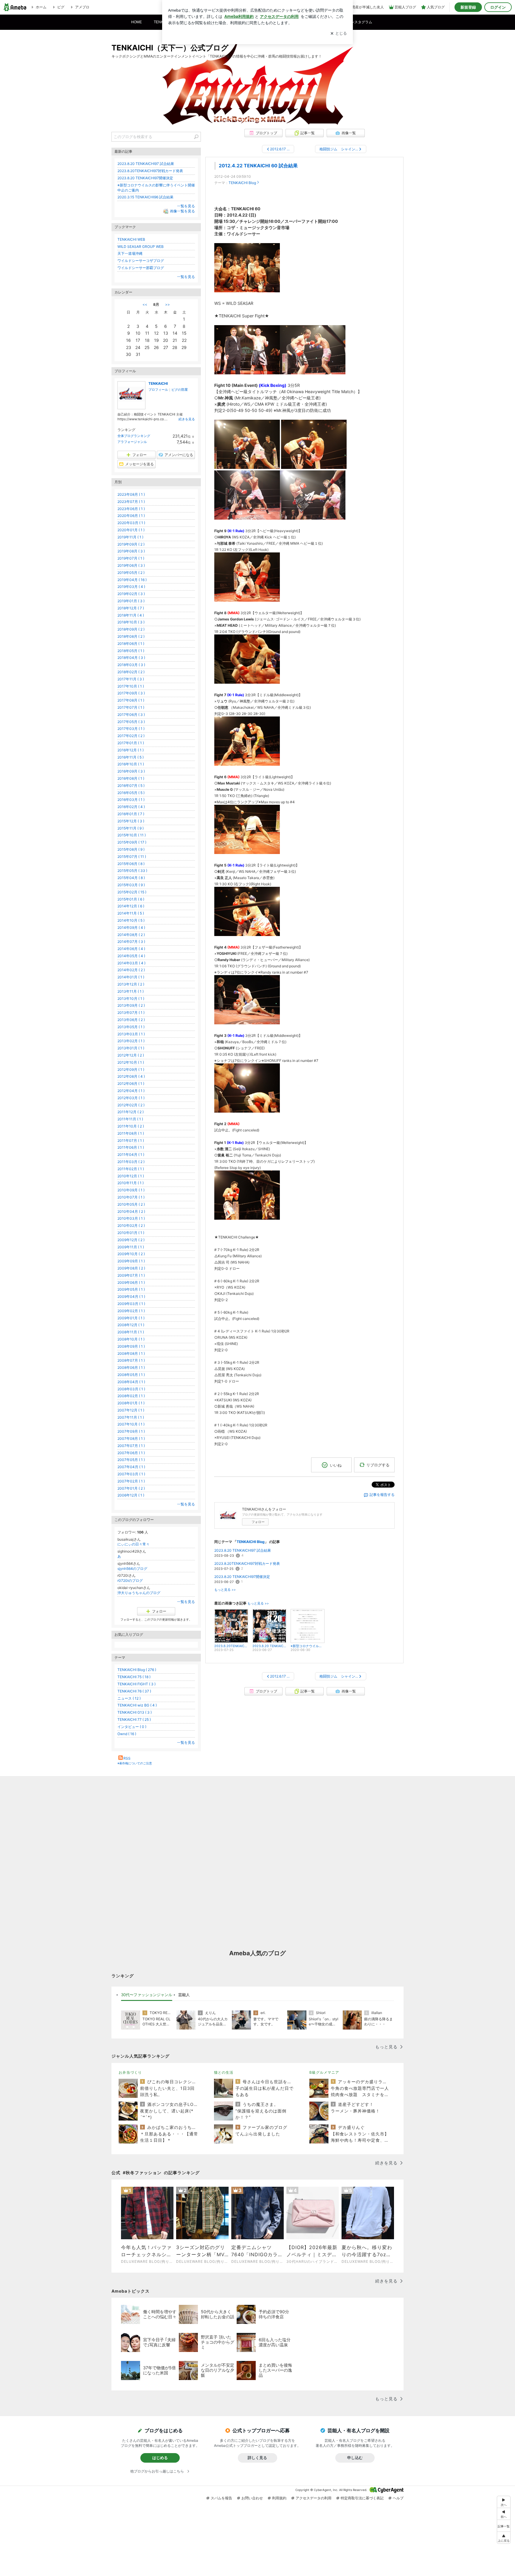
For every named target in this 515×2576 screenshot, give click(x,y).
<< (145, 304)
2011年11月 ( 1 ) (130, 1119)
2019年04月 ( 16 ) (132, 580)
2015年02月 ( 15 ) (132, 892)
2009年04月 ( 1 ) (131, 1297)
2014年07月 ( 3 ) (131, 942)
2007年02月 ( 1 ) (131, 1481)
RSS (127, 1758)
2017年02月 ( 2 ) (131, 736)
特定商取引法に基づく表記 (362, 2498)
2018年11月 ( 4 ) (131, 615)
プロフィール (158, 390)
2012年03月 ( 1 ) (131, 1098)
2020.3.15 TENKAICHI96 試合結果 (145, 197)
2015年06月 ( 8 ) (131, 864)
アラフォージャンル (132, 442)
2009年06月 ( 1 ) (131, 1282)
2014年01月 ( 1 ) (131, 977)
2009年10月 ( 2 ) (131, 1254)
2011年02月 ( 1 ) (131, 1169)
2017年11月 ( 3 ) (131, 679)
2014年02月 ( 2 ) (131, 970)
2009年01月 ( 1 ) (131, 1318)
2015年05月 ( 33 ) (132, 871)
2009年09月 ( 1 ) (131, 1261)
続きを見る (187, 419)
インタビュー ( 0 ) (132, 1727)
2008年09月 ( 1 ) (131, 1346)
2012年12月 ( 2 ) (131, 1055)
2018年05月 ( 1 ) (131, 651)
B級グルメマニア (324, 2072)
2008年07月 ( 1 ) (131, 1360)
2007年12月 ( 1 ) (131, 1410)
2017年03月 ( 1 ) (131, 729)
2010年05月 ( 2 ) (131, 1204)
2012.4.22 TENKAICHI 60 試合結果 (258, 166)
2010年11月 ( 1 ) (131, 1183)
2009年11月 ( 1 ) (131, 1247)
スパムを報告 (221, 2498)
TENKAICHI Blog (242, 183)
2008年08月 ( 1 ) (131, 1353)
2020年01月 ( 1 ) (131, 530)
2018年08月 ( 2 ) (131, 636)
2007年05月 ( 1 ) (131, 1460)
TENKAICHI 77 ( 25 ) (134, 1719)
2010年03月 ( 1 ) (131, 1218)
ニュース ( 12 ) (129, 1698)
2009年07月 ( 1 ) (131, 1275)
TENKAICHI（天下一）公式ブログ (170, 48)
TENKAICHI (158, 383)
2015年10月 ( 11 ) (132, 835)
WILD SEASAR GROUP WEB (141, 247)
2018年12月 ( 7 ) (131, 608)
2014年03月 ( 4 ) (131, 963)
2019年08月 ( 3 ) (131, 551)
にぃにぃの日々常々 (134, 1544)
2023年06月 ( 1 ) (131, 509)
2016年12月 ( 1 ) (131, 750)
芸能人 (184, 1995)
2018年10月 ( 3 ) (131, 622)
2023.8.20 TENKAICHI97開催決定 (242, 1577)
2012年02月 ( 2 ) (131, 1105)
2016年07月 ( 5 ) (131, 786)
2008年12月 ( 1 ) (131, 1325)
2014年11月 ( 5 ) (131, 913)
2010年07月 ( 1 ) (131, 1197)
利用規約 (279, 2498)
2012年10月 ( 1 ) (131, 1062)
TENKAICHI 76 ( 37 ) (134, 1691)
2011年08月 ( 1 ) (131, 1133)
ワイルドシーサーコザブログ (141, 261)
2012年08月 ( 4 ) (131, 1076)
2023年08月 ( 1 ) (131, 494)
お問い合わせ (252, 2498)
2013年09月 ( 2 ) (131, 1005)
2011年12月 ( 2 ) (131, 1112)
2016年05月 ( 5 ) (131, 793)
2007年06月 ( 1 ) (131, 1453)
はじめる (160, 2458)
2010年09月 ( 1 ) (131, 1190)
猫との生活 (224, 2072)
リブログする (378, 1465)
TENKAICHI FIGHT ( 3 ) (136, 1684)
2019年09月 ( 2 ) (131, 544)
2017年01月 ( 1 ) (131, 743)
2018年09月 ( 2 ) (131, 629)
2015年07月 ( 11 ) (132, 857)
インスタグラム (360, 22)
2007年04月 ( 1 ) (131, 1467)
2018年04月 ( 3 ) (131, 658)
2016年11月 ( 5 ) (131, 757)
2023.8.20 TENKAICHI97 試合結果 (243, 1550)
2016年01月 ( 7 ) (131, 814)
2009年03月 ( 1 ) (131, 1304)
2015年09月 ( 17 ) (132, 842)
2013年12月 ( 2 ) (131, 984)
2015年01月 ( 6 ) (131, 899)
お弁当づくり (130, 2072)
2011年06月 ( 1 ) (131, 1147)
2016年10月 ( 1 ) (131, 764)
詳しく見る (257, 2458)
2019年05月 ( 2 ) (131, 573)
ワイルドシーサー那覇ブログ (141, 268)
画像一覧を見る (182, 211)
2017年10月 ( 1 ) (131, 686)
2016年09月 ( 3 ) (131, 771)
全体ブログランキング (134, 436)
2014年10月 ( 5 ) (131, 920)
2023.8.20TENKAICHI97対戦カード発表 (247, 1563)
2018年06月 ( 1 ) (131, 644)
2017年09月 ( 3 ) (131, 693)
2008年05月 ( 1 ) (131, 1375)
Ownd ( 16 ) (127, 1734)
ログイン (498, 7)
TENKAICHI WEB (131, 239)
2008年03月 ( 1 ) (131, 1389)
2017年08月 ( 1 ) (131, 700)
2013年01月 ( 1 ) (131, 1048)
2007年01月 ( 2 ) (131, 1488)
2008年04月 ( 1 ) (131, 1382)
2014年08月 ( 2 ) (131, 935)
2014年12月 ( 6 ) (131, 906)
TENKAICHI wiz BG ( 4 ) (137, 1705)
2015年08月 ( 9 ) (131, 849)
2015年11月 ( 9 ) (131, 828)
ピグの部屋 (180, 390)
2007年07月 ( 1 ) (131, 1446)
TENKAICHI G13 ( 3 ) (135, 1712)
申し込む (355, 2458)
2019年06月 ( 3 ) (131, 565)
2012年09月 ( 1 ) (131, 1070)
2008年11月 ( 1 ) (131, 1332)
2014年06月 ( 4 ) (131, 949)
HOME (136, 22)
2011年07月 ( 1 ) (131, 1140)
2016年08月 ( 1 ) (131, 778)
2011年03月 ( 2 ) (131, 1162)
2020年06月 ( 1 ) (131, 516)
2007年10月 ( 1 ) (131, 1424)
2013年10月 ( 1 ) (131, 999)
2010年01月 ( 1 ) (131, 1233)
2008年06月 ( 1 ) (131, 1367)
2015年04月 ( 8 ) (131, 878)
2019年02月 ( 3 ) (131, 594)
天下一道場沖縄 (130, 253)
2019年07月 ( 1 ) (131, 558)
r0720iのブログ (130, 1580)
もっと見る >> (225, 1590)
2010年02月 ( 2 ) (131, 1226)
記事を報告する (382, 1495)
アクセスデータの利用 (314, 2498)
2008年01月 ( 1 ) (131, 1403)
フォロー (258, 1522)
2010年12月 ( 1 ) (131, 1176)
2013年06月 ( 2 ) (131, 1020)
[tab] (147, 1995)
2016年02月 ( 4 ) (131, 807)
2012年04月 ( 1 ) (131, 1091)
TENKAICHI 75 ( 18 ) (134, 1677)
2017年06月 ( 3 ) (131, 715)
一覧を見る (186, 206)
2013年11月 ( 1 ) (131, 991)
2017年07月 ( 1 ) (131, 707)
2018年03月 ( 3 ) (131, 665)
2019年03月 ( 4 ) (131, 587)
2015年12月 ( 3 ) (131, 821)
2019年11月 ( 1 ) (130, 537)
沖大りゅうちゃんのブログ (139, 1593)
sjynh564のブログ (132, 1569)
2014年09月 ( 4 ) (131, 928)
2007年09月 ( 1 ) (131, 1431)
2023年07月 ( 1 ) (131, 502)
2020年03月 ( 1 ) (131, 523)
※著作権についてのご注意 (135, 1763)
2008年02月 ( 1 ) (131, 1396)
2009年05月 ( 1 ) (131, 1289)
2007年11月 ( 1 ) (131, 1417)
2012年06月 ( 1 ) (131, 1084)
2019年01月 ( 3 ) (131, 601)
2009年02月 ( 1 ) (131, 1311)
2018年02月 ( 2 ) (131, 672)
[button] (504, 2538)
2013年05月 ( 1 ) (131, 1027)
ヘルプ (398, 2498)
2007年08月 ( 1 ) (131, 1438)
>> (167, 304)
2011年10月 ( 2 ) (131, 1126)
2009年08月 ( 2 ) (131, 1268)
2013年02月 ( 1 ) (131, 1041)
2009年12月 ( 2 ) (131, 1240)
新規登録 (468, 7)
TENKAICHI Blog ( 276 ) (137, 1670)
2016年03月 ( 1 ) (131, 800)
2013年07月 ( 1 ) (131, 1013)
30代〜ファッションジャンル (147, 1995)
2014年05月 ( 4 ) (131, 956)
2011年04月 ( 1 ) (131, 1155)
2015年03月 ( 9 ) (131, 885)
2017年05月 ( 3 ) (131, 722)
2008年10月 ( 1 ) (131, 1339)
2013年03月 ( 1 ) (131, 1034)
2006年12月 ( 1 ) (131, 1495)
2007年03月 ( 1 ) (131, 1474)
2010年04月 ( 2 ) (131, 1211)
